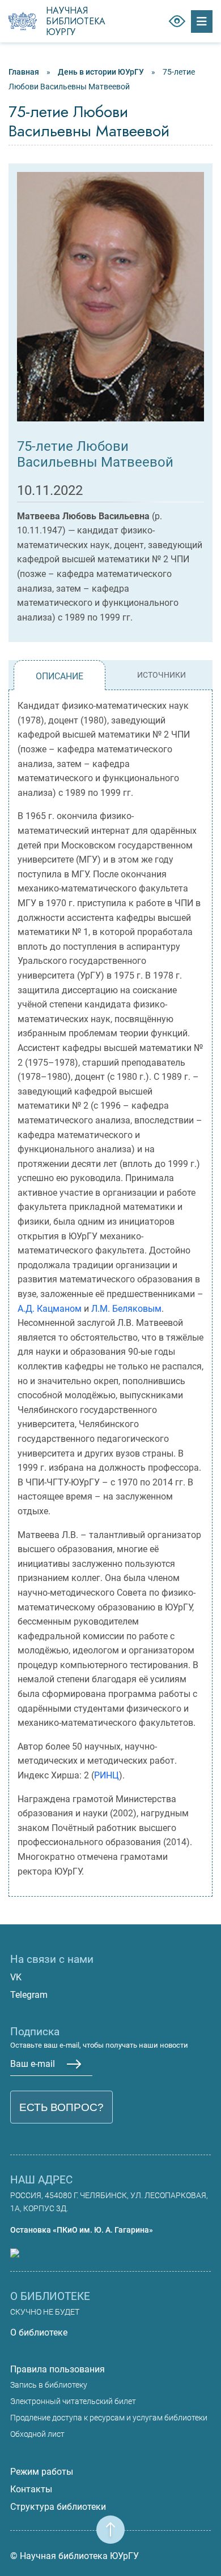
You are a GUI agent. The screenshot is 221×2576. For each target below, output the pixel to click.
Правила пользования (58, 2369)
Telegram (29, 1995)
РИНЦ (107, 1775)
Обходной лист (37, 2434)
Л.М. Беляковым (126, 1309)
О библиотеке (39, 2332)
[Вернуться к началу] (110, 2523)
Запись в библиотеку (49, 2385)
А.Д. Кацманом (50, 1309)
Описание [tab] (59, 676)
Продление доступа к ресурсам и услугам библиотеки (109, 2418)
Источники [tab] (161, 675)
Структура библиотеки (58, 2507)
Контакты (31, 2489)
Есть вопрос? (61, 2107)
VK (16, 1977)
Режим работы (42, 2472)
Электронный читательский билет (73, 2401)
